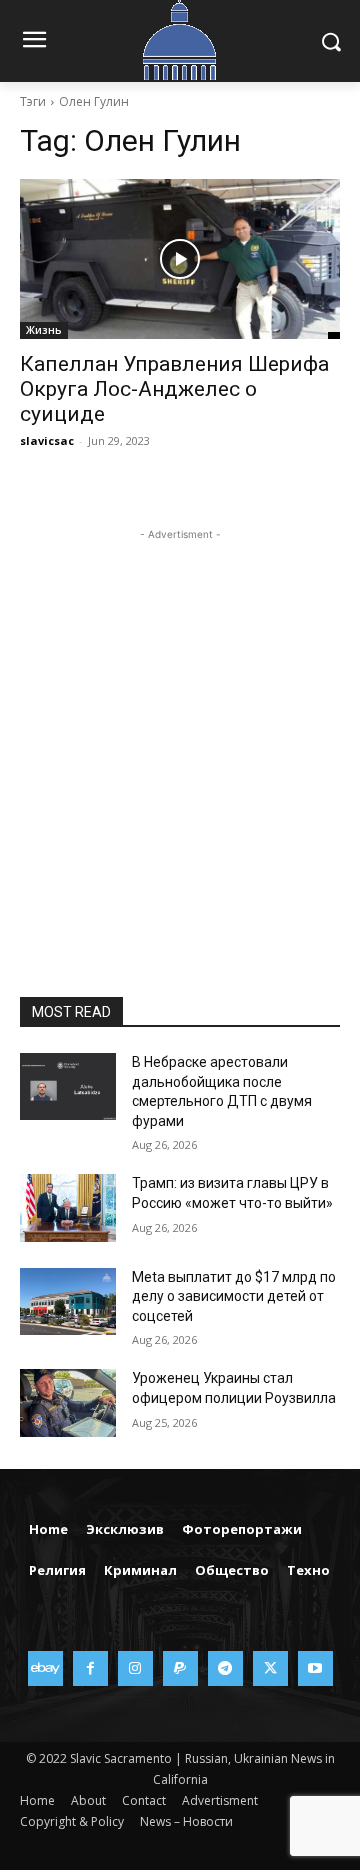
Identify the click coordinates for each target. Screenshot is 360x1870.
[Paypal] (180, 1668)
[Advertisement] (180, 725)
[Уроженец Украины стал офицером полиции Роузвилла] (68, 1402)
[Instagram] (135, 1668)
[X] (270, 1668)
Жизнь (44, 330)
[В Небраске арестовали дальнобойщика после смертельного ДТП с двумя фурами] (68, 1086)
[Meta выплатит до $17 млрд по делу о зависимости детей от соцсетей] (68, 1301)
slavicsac (47, 440)
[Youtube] (315, 1668)
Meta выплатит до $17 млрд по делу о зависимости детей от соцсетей (234, 1296)
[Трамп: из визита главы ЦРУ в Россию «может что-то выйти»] (68, 1207)
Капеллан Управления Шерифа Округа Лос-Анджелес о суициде (174, 389)
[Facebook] (90, 1668)
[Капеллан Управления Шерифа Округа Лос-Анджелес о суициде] (180, 259)
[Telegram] (225, 1668)
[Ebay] (45, 1668)
